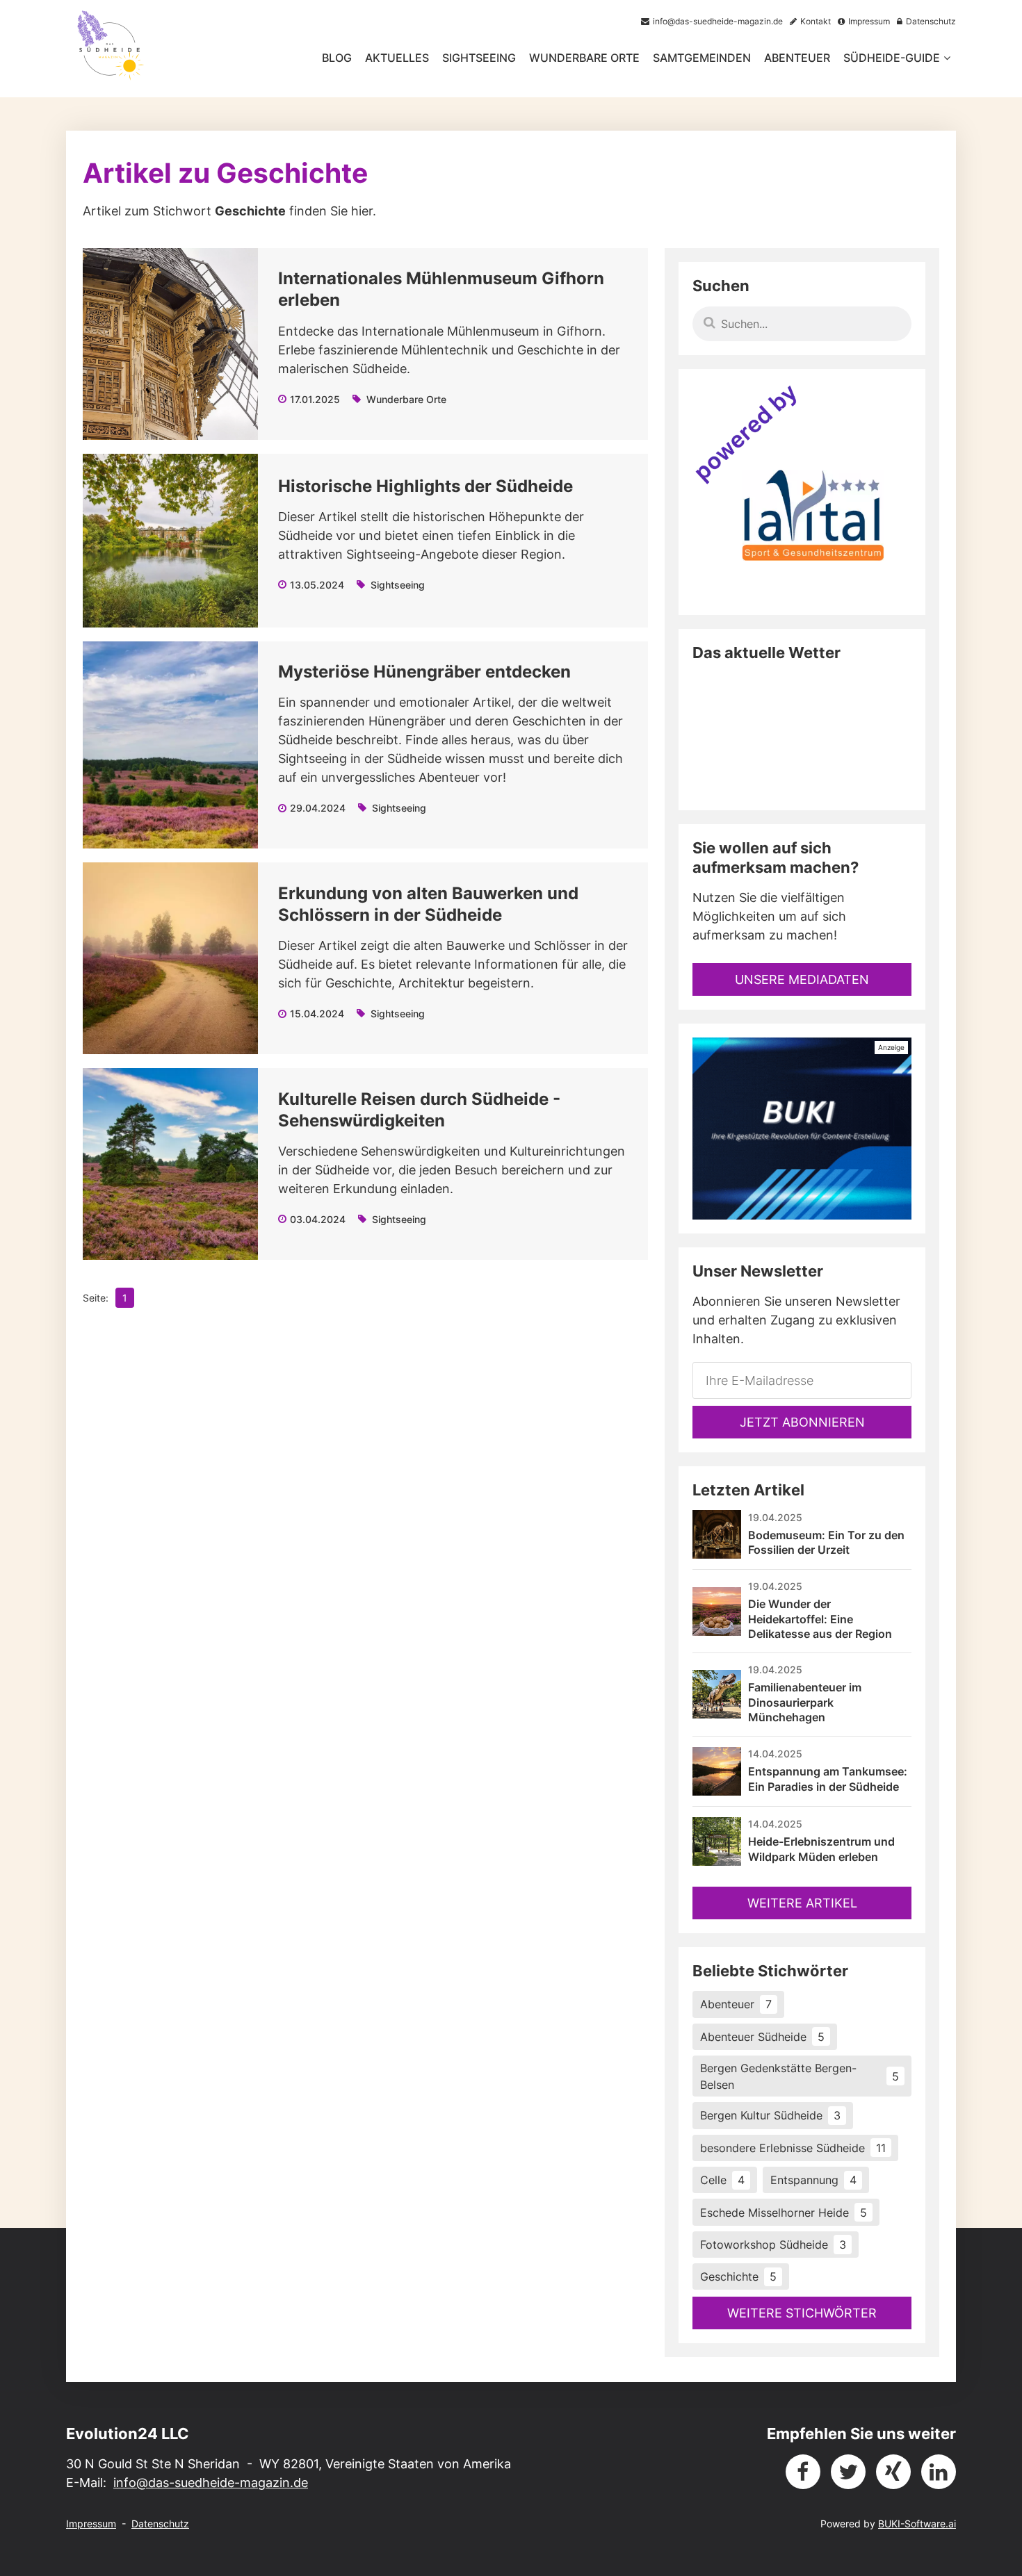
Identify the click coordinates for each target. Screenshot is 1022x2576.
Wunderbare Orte (584, 58)
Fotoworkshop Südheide (773, 2245)
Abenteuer (797, 58)
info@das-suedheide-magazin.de (211, 2483)
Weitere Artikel (802, 1903)
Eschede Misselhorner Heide (784, 2213)
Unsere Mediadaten (802, 979)
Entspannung (813, 2180)
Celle (722, 2180)
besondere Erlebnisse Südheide (793, 2148)
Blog (337, 58)
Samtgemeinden (702, 58)
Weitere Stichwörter (802, 2313)
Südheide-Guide (892, 58)
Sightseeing (479, 58)
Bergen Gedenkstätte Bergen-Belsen (800, 2076)
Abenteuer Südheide (762, 2037)
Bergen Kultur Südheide (770, 2115)
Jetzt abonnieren (802, 1422)
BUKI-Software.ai (917, 2524)
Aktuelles (397, 58)
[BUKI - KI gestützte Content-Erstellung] (802, 1129)
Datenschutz (160, 2524)
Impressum (91, 2524)
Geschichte (738, 2276)
